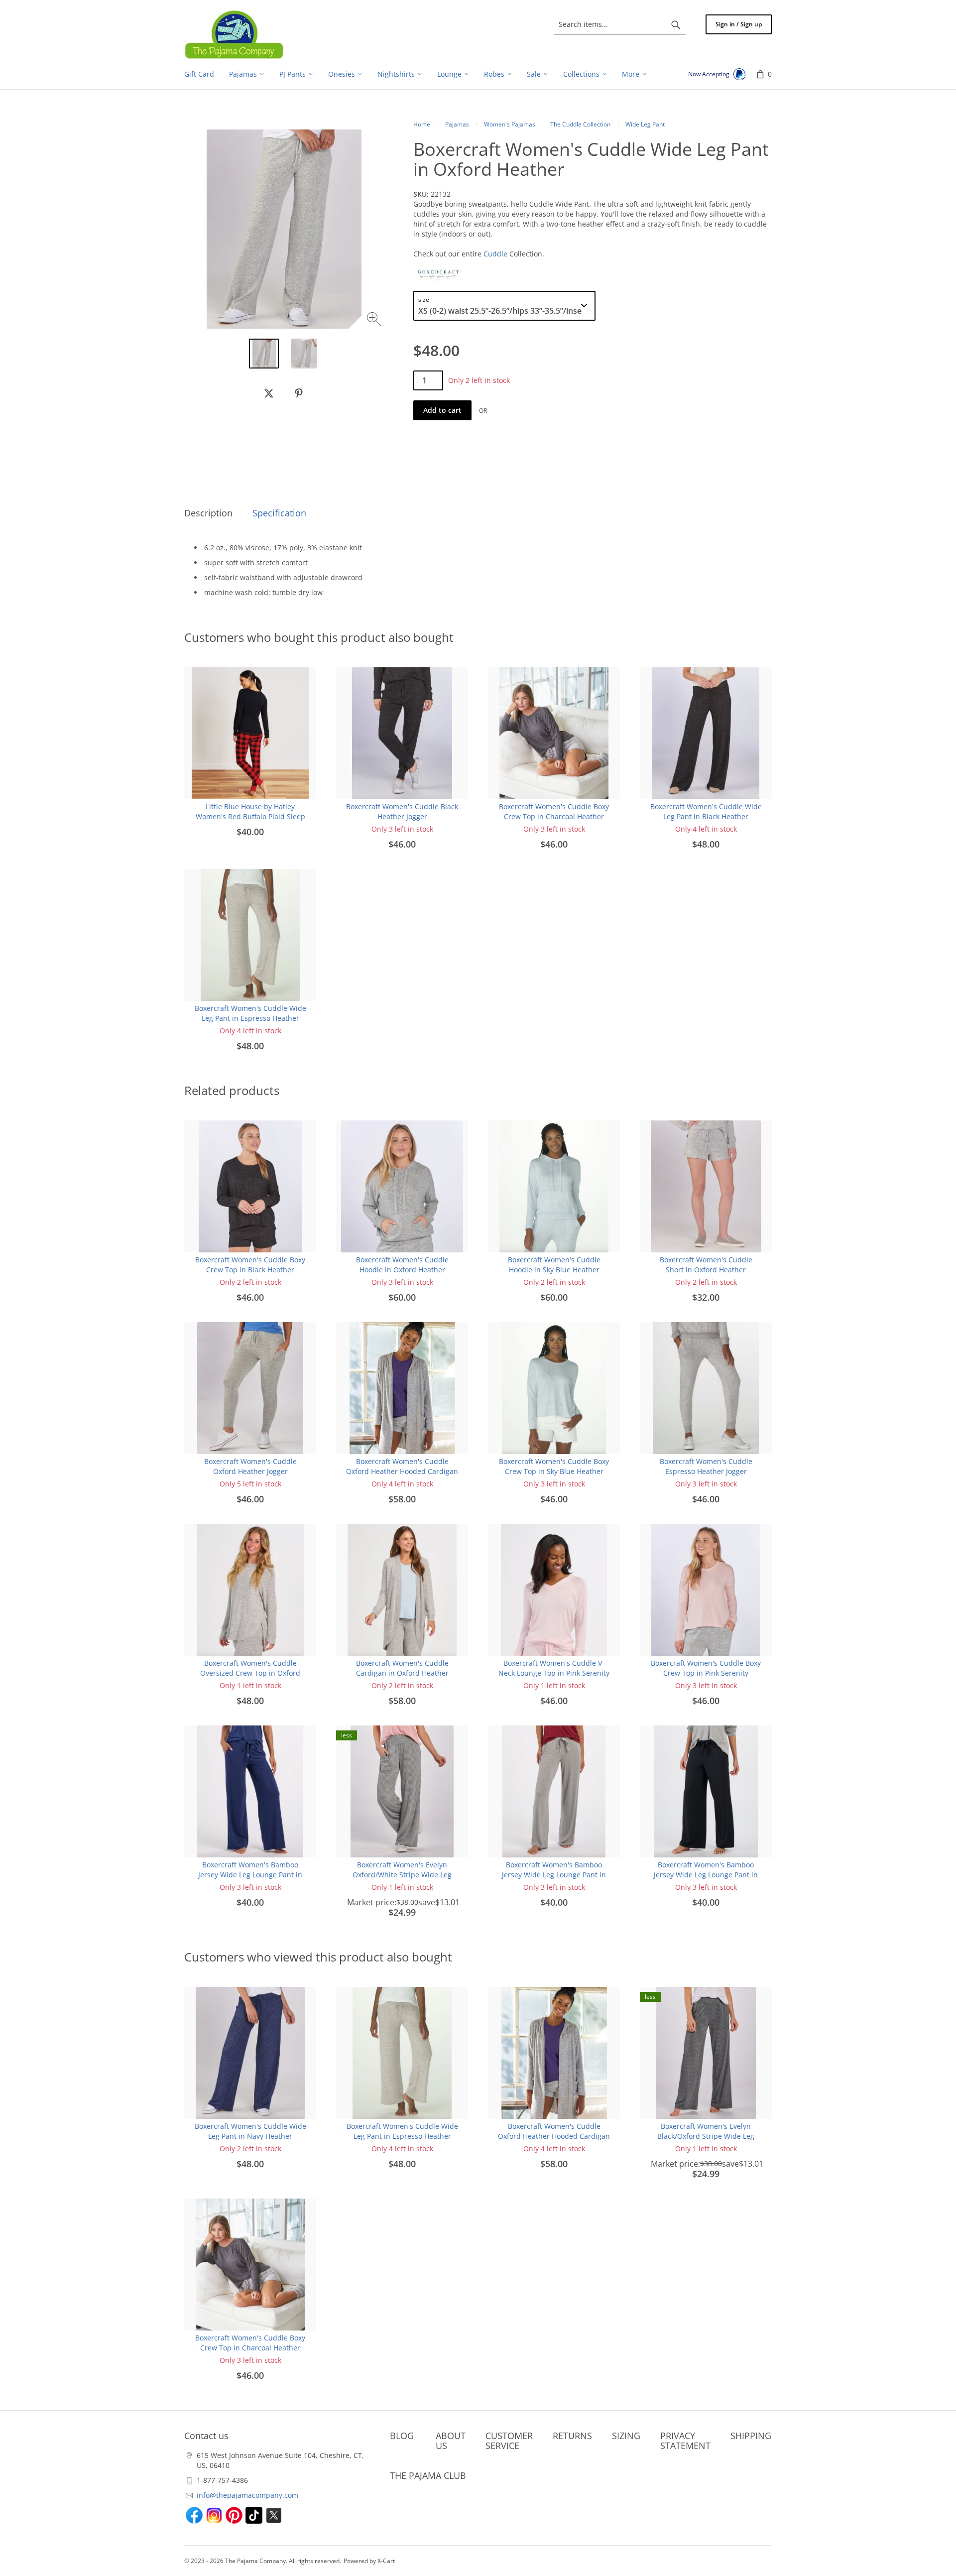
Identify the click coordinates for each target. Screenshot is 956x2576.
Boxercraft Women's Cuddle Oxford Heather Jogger (250, 1466)
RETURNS (572, 2436)
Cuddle (495, 254)
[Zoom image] (375, 320)
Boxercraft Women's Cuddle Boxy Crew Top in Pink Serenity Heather (706, 1673)
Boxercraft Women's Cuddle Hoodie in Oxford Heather (402, 1265)
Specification (279, 513)
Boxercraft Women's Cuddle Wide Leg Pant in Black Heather (706, 811)
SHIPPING (751, 2436)
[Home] (234, 34)
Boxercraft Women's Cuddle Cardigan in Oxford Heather (402, 1668)
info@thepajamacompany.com (247, 2495)
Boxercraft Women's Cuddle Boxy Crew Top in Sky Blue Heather (554, 1466)
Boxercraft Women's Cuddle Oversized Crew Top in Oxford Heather (250, 1673)
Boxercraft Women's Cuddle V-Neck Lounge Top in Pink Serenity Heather (554, 1673)
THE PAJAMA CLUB (428, 2475)
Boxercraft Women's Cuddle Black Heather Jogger (402, 811)
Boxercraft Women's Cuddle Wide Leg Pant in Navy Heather (250, 2131)
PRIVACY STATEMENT (685, 2441)
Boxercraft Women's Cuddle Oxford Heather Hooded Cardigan (402, 1466)
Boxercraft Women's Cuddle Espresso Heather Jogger (706, 1466)
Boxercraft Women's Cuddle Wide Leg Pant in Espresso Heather (250, 1013)
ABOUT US (451, 2441)
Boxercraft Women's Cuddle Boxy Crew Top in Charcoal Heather (554, 811)
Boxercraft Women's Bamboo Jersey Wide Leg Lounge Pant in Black (706, 1875)
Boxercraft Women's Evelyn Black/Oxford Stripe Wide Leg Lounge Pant (706, 2136)
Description (208, 513)
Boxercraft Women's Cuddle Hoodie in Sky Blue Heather (554, 1265)
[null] (269, 393)
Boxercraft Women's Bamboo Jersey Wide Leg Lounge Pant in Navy (250, 1875)
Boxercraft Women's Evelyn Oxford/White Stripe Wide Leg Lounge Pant (402, 1875)
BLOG (402, 2436)
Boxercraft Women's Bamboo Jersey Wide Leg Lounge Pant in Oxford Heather (554, 1875)
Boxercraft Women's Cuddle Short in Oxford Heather (706, 1265)
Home (422, 124)
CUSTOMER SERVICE (509, 2441)
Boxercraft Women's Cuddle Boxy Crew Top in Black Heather (250, 1265)
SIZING (626, 2436)
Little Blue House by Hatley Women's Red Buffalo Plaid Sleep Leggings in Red (250, 816)
